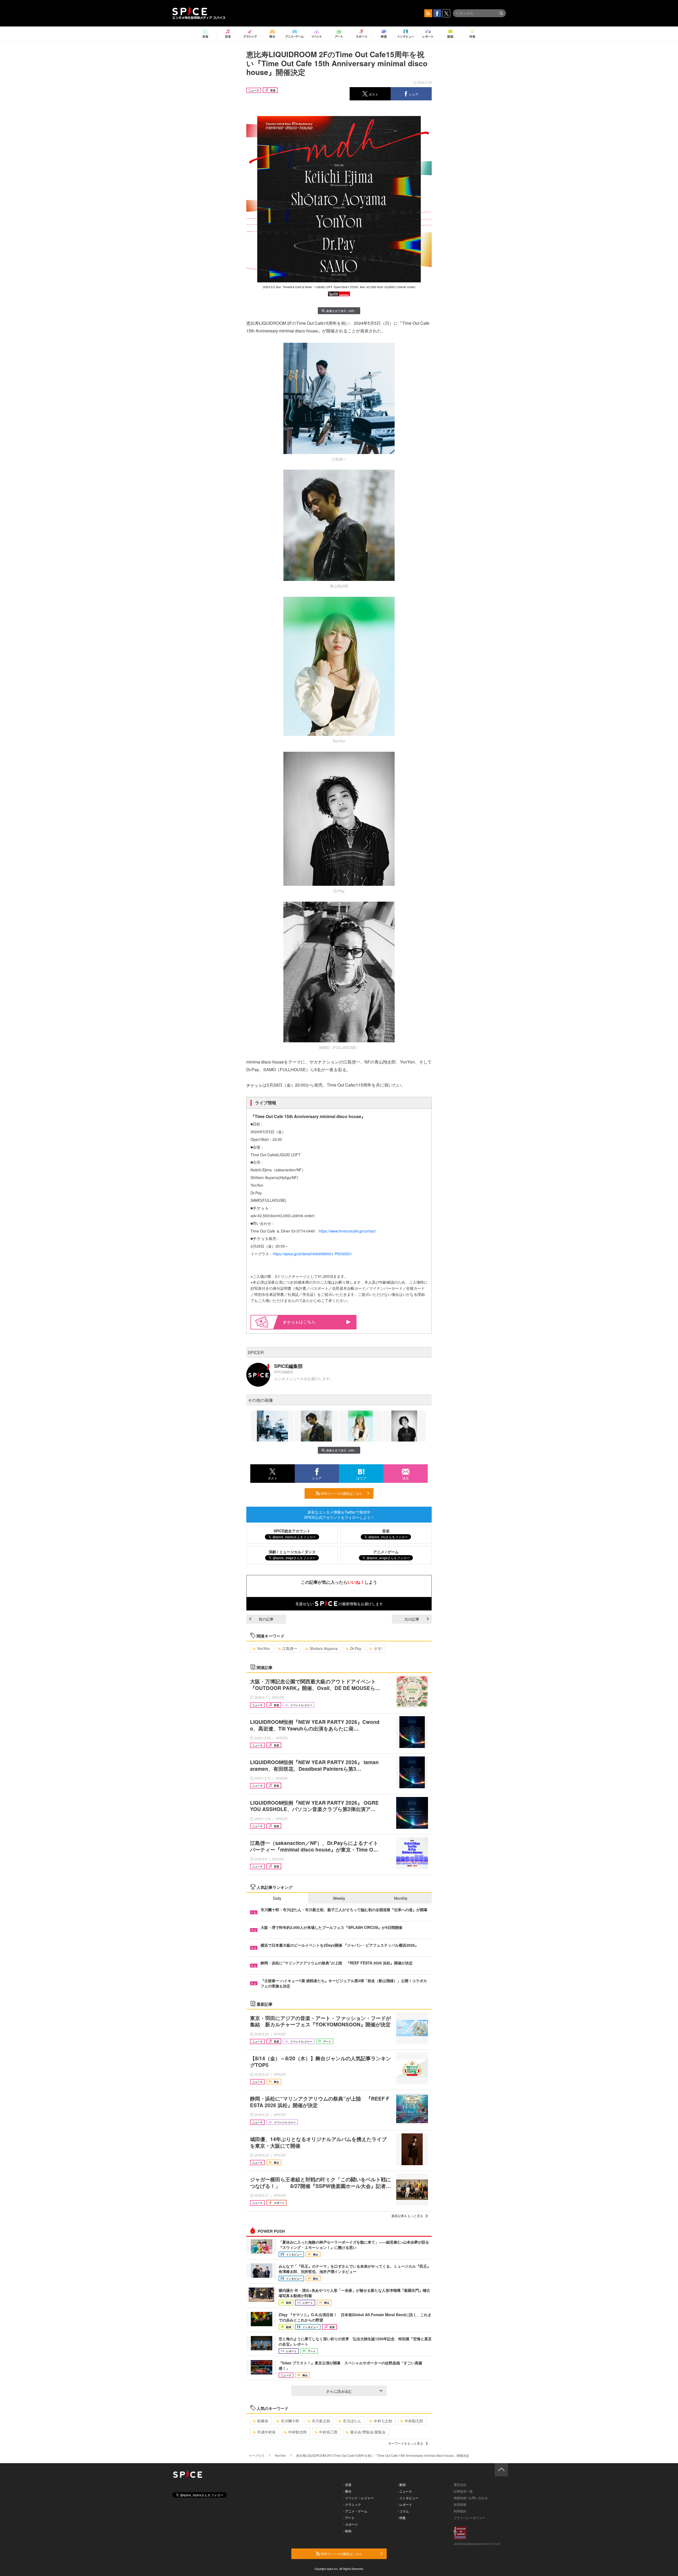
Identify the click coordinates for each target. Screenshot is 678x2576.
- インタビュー (408, 2498)
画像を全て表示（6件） (341, 311)
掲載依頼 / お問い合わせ (471, 2498)
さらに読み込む (339, 2391)
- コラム (403, 2511)
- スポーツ (351, 2524)
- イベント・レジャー (358, 2498)
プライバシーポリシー (470, 2518)
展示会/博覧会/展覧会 (368, 2432)
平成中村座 (266, 2432)
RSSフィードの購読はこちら (341, 1493)
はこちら (307, 1322)
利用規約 (460, 2511)
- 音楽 (347, 2484)
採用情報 (460, 2504)
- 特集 (402, 2518)
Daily (277, 1898)
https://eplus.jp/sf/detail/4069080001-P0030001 (312, 1254)
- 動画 (402, 2484)
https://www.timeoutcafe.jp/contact (347, 1231)
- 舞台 (347, 2491)
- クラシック (352, 2504)
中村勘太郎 (297, 2432)
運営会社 (460, 2484)
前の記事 (266, 1619)
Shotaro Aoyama (324, 1648)
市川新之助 (321, 2421)
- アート (349, 2518)
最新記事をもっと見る (407, 2216)
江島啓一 (290, 1648)
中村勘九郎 (414, 2421)
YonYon (264, 1648)
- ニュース (405, 2491)
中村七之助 (383, 2421)
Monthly (401, 1898)
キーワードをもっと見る (406, 2443)
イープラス (256, 2455)
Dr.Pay (356, 1648)
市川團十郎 (290, 2421)
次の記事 (412, 1619)
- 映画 (347, 2531)
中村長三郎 (328, 2432)
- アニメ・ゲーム (355, 2511)
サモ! (378, 1648)
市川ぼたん (352, 2421)
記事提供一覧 (463, 2491)
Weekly (339, 1898)
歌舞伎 (263, 2421)
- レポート (405, 2504)
